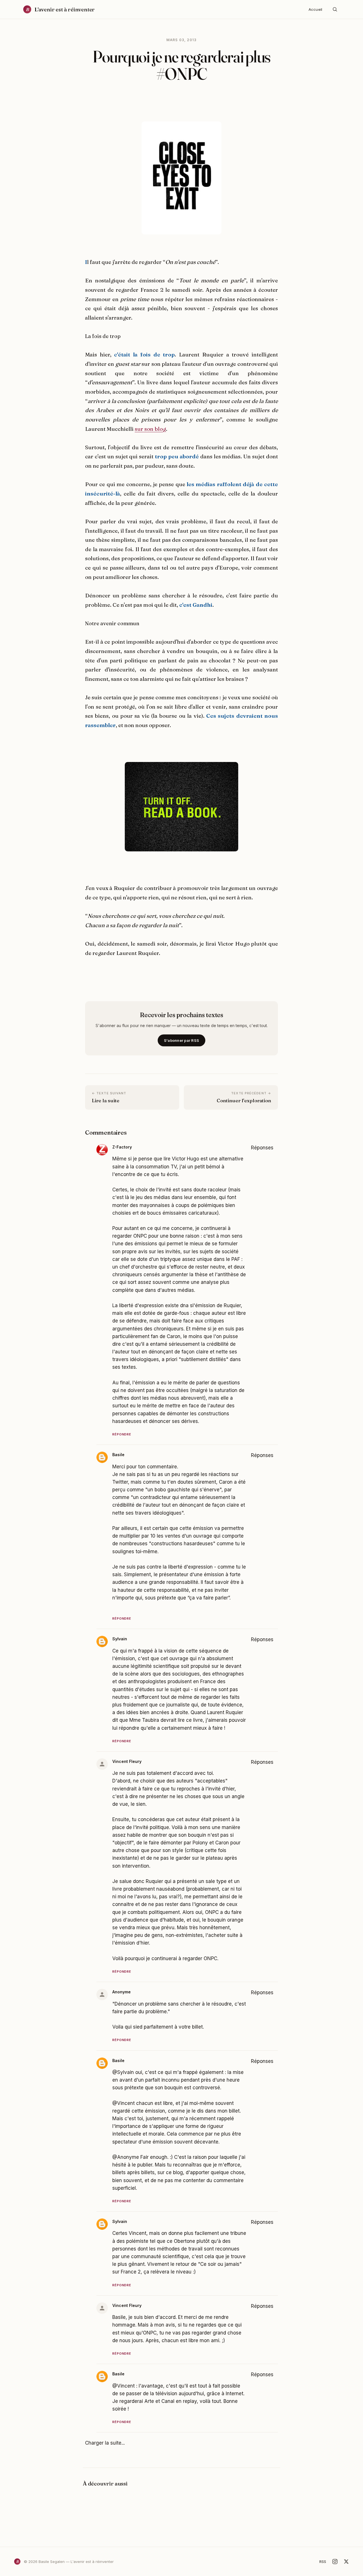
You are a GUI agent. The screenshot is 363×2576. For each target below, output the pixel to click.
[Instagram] (335, 2562)
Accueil (315, 9)
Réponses (262, 1148)
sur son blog (150, 429)
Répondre (122, 1434)
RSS (323, 2562)
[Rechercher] (335, 9)
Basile (118, 1455)
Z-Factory (122, 1147)
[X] (346, 2562)
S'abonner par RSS (181, 1040)
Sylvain (120, 1639)
